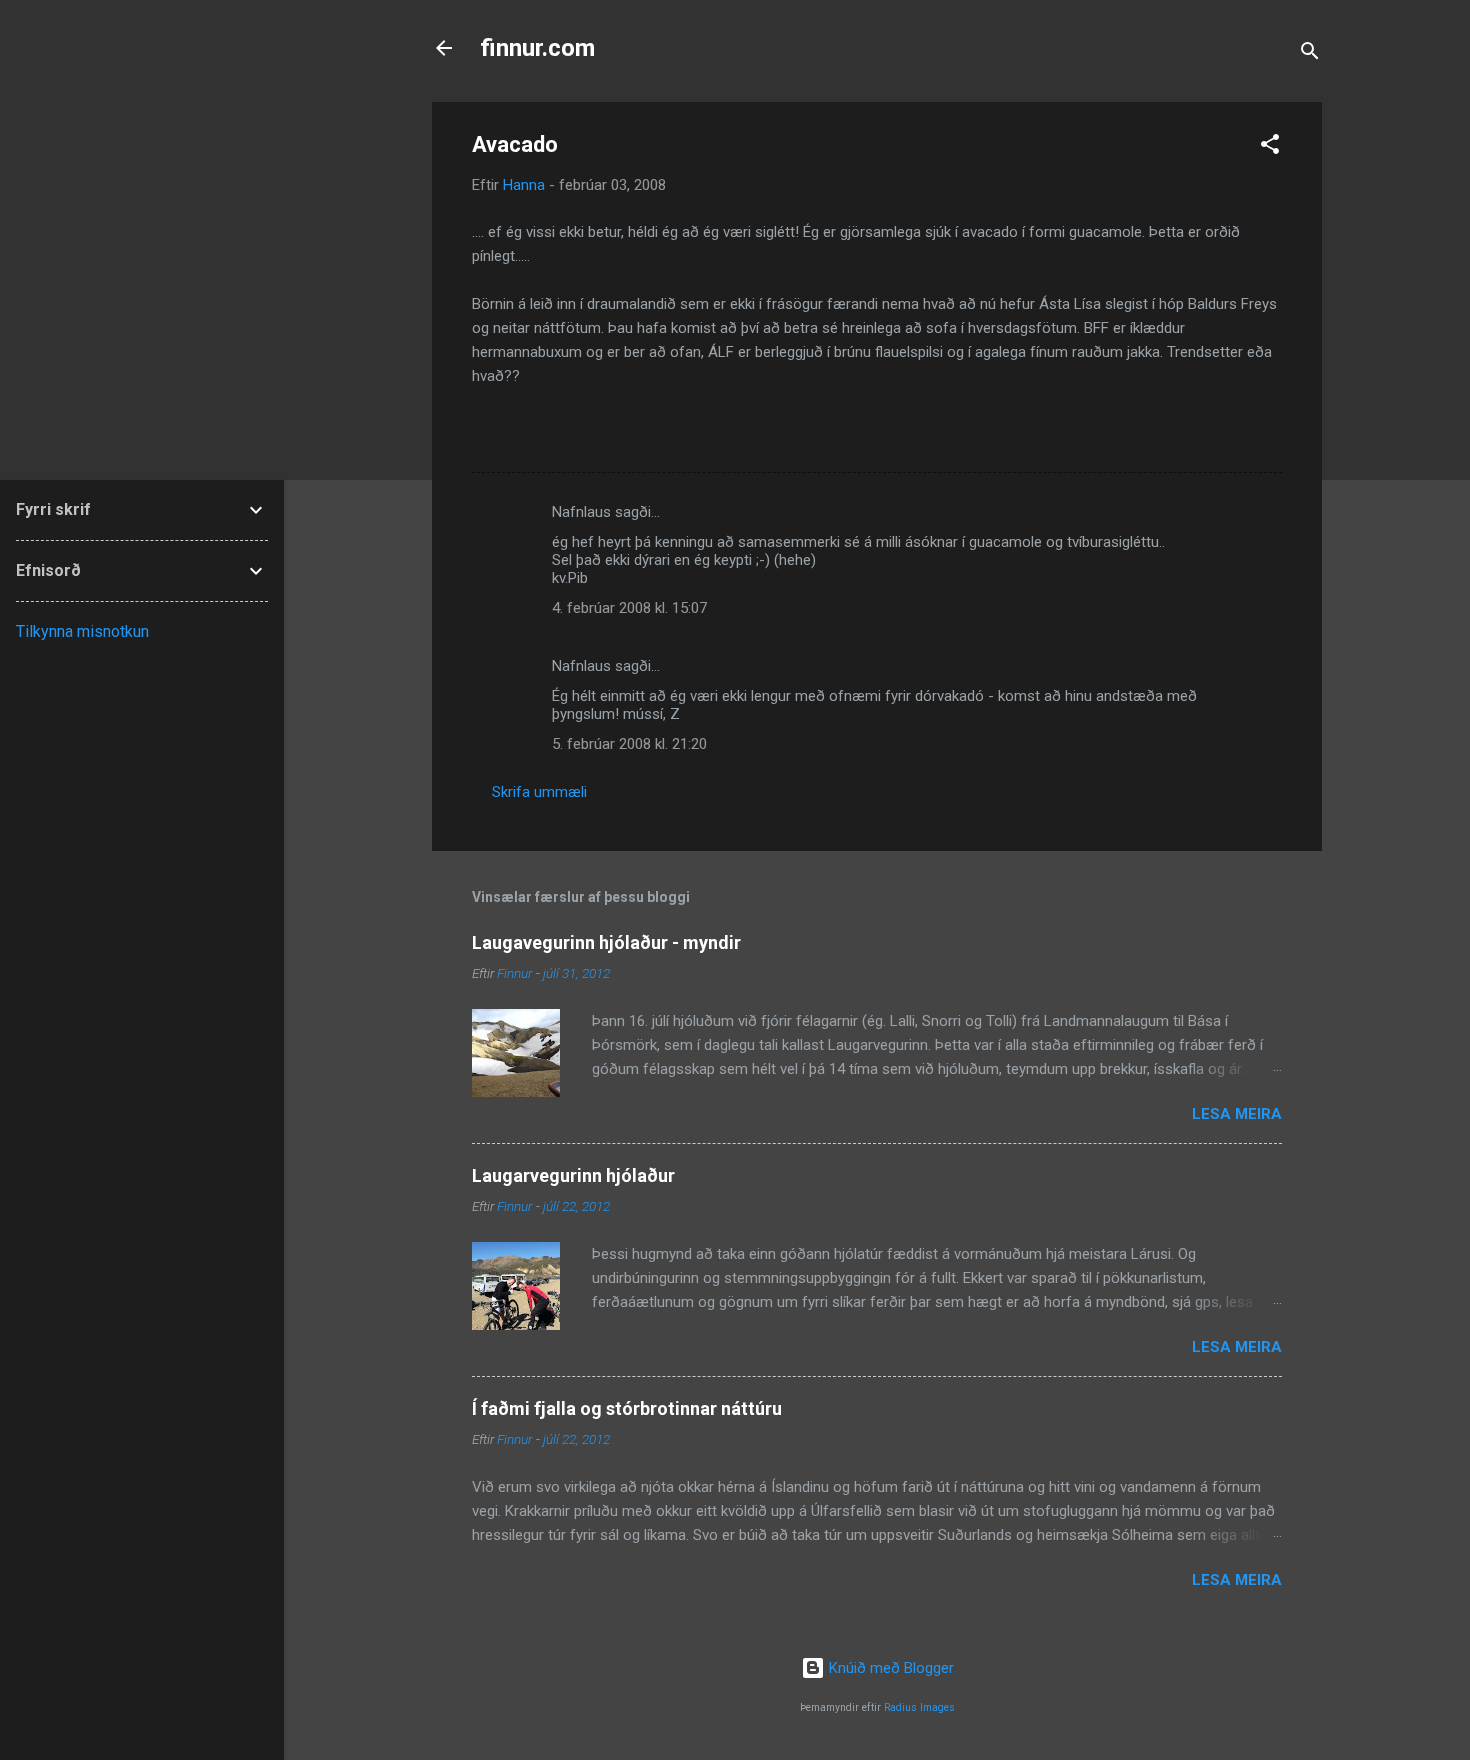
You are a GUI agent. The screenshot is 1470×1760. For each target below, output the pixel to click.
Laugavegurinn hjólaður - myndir (606, 942)
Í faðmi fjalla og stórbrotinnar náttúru (627, 1408)
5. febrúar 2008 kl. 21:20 (629, 744)
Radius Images (919, 1707)
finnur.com (537, 48)
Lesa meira (1237, 1114)
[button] (1270, 147)
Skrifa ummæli (539, 792)
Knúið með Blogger (889, 1668)
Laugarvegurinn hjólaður (573, 1175)
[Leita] (1310, 54)
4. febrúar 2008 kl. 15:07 (629, 608)
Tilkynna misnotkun (82, 631)
